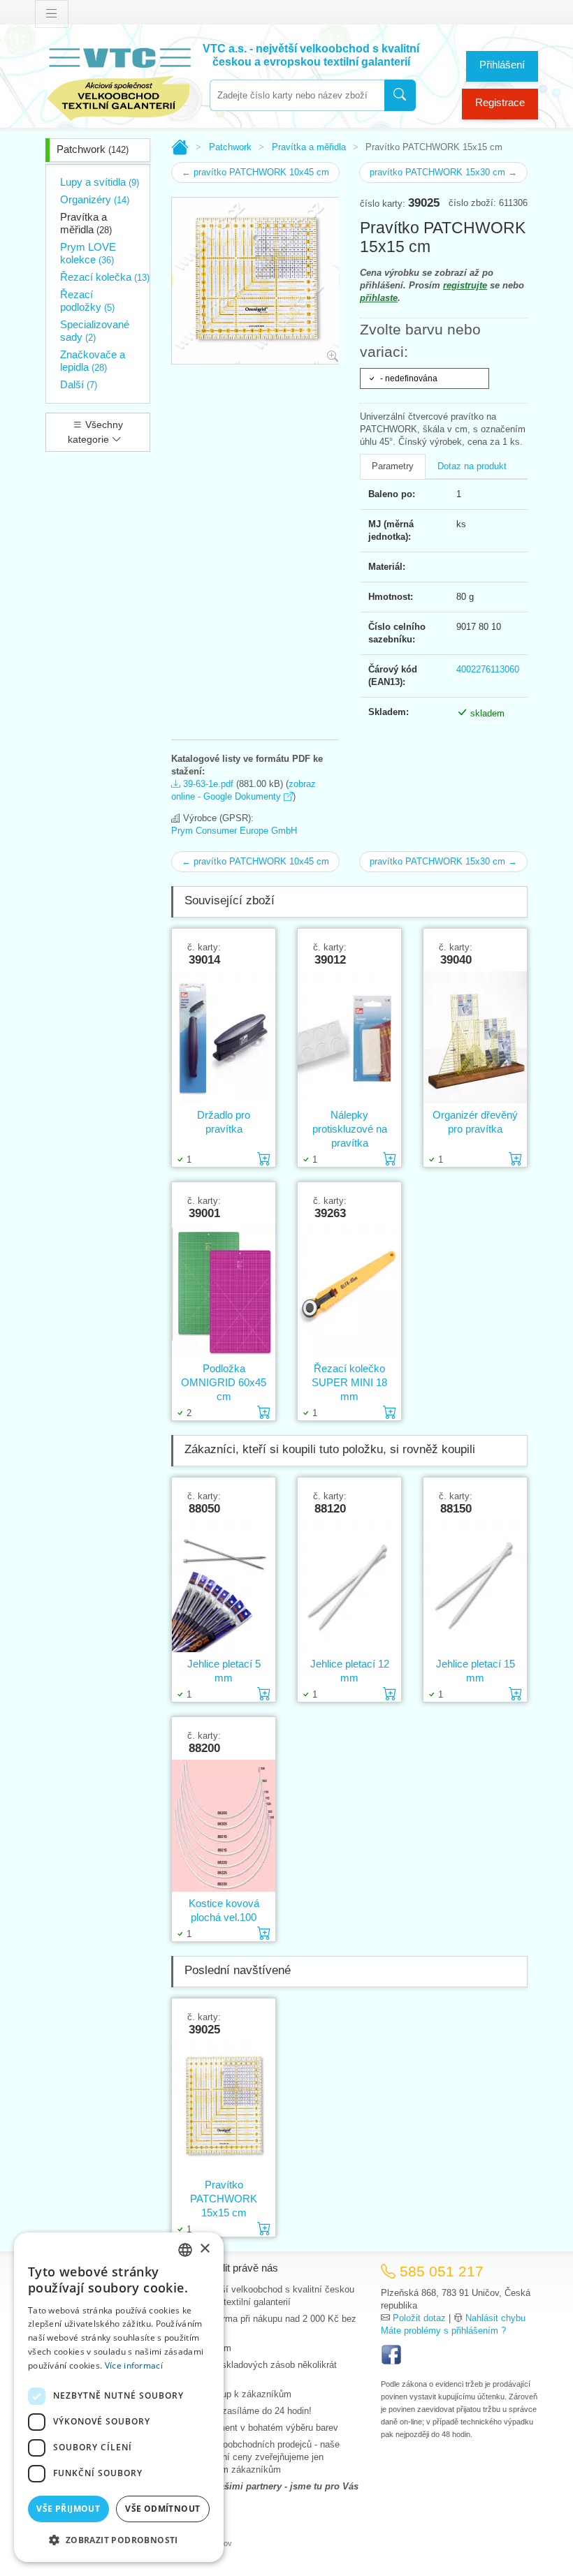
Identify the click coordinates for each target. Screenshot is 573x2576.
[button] (119, 2540)
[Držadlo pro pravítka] (224, 1037)
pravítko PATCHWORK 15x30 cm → (443, 172)
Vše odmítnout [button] (162, 2509)
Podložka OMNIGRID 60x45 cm (224, 1382)
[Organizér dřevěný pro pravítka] (475, 1037)
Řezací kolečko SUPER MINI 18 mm (349, 1382)
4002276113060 (488, 669)
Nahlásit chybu (495, 2318)
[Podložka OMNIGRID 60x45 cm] (224, 1291)
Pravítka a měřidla (86, 223)
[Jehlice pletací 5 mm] (224, 1586)
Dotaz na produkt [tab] (472, 466)
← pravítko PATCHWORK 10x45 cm (255, 172)
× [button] (204, 2249)
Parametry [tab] (393, 466)
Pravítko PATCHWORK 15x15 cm (224, 2199)
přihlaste (379, 298)
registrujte (465, 285)
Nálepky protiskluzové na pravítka (350, 1129)
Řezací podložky (87, 301)
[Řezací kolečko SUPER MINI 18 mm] (349, 1291)
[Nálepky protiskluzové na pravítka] (349, 1037)
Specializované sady (95, 331)
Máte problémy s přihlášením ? (443, 2331)
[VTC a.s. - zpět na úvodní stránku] (119, 81)
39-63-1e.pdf (207, 784)
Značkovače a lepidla (93, 361)
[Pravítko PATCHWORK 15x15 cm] (224, 2107)
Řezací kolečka (105, 277)
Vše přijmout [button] (68, 2509)
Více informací (134, 2365)
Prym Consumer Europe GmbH (234, 831)
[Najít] (400, 95)
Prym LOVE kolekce (88, 253)
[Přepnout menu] (52, 14)
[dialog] (119, 2397)
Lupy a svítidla (100, 182)
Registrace (500, 102)
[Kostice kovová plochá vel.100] (224, 1826)
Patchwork (93, 149)
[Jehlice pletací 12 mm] (349, 1586)
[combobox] (297, 95)
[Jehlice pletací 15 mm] (475, 1586)
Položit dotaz (419, 2318)
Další (79, 384)
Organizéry (95, 199)
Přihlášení (502, 65)
